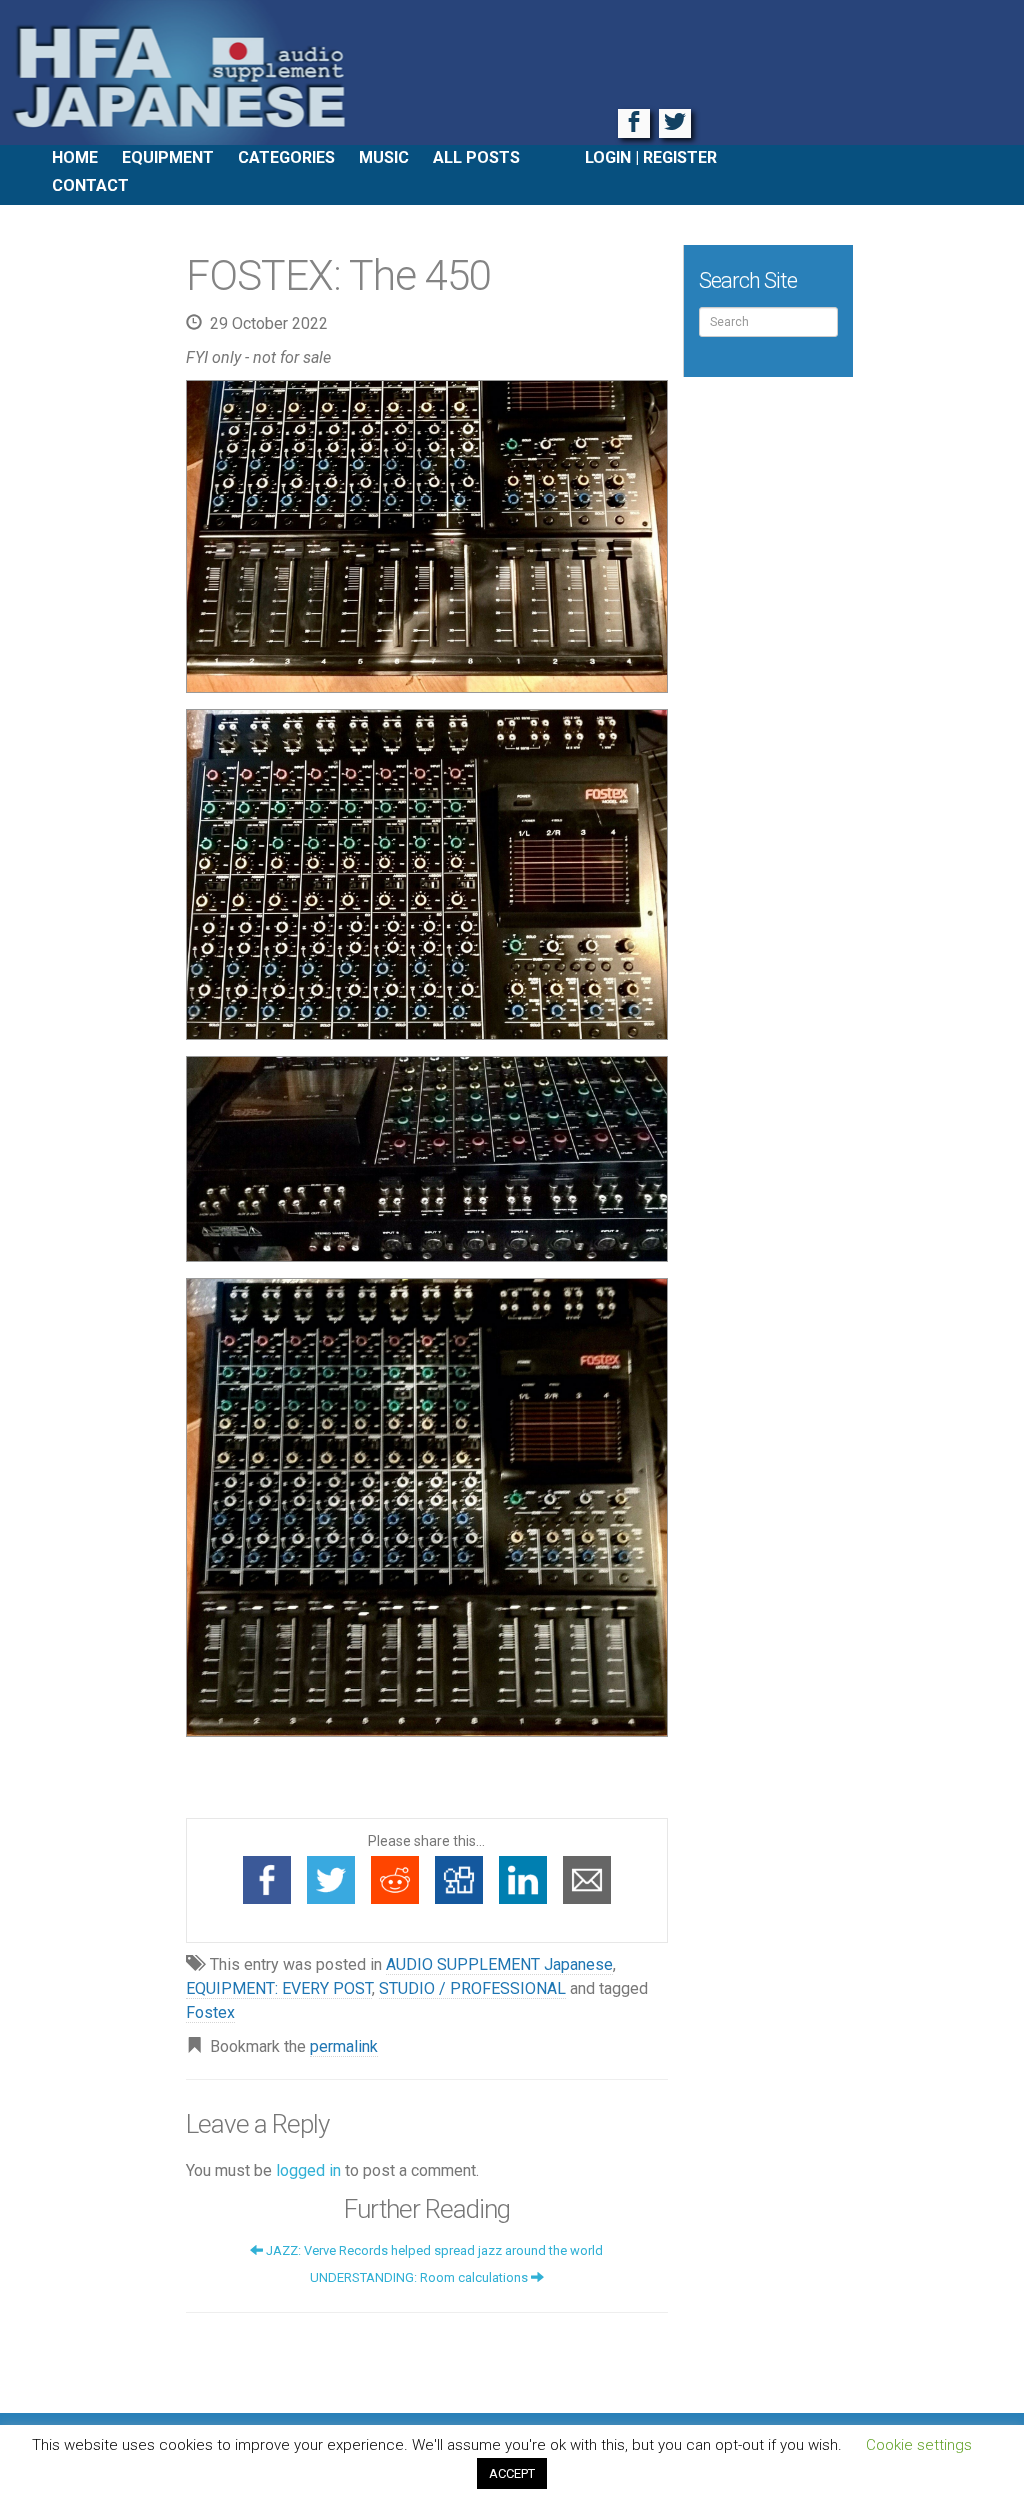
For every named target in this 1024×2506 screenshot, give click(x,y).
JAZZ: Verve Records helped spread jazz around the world (433, 2250)
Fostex (210, 2012)
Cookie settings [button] (919, 2445)
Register (680, 157)
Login (608, 157)
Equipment (168, 157)
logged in (308, 2170)
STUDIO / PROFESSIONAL (472, 1988)
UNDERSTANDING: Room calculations (420, 2277)
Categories (286, 157)
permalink (344, 2046)
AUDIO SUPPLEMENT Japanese (499, 1964)
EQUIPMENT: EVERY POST (279, 1988)
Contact (90, 185)
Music (384, 157)
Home (75, 157)
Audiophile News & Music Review (512, 72)
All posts (476, 157)
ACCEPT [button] (512, 2473)
